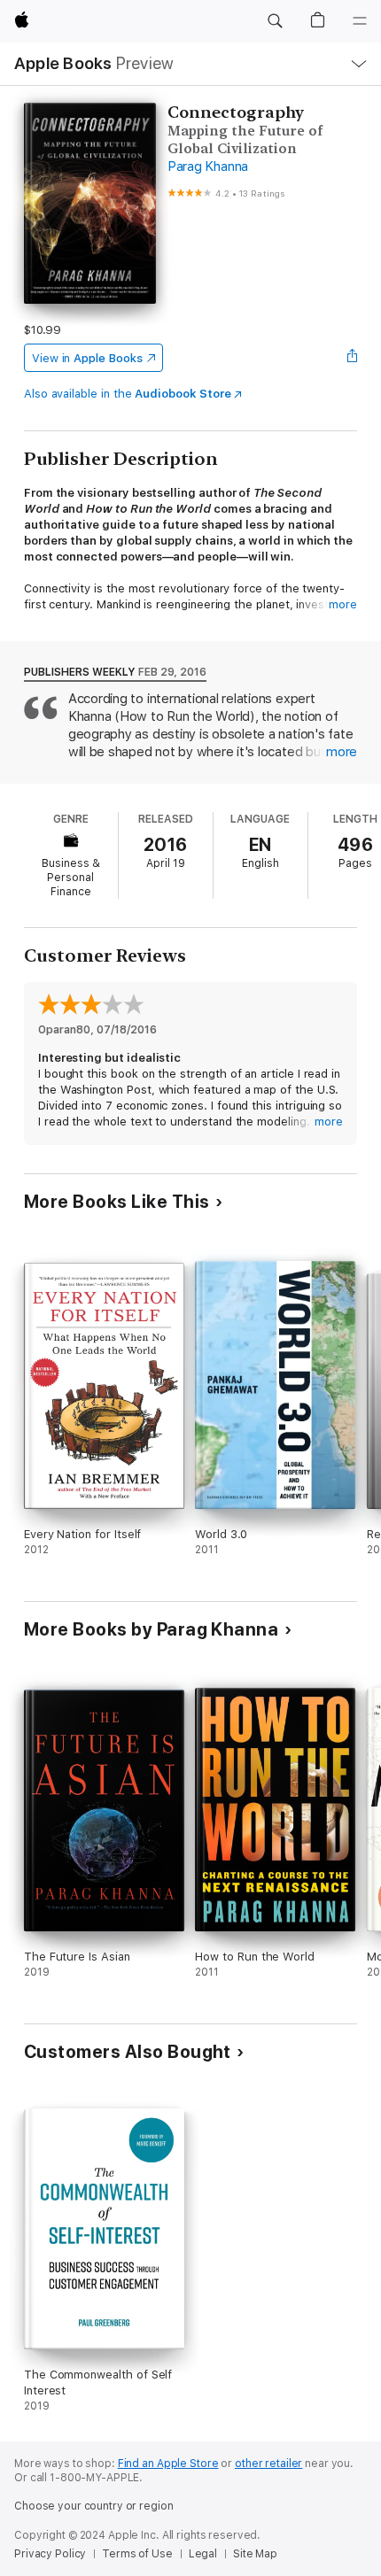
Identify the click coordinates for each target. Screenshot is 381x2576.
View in (87, 358)
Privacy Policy (50, 2554)
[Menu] (360, 21)
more (343, 604)
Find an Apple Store (168, 2464)
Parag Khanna (208, 166)
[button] (275, 21)
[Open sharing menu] (352, 358)
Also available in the (128, 394)
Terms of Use (137, 2554)
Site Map (255, 2554)
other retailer (268, 2464)
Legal (203, 2554)
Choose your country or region (94, 2506)
